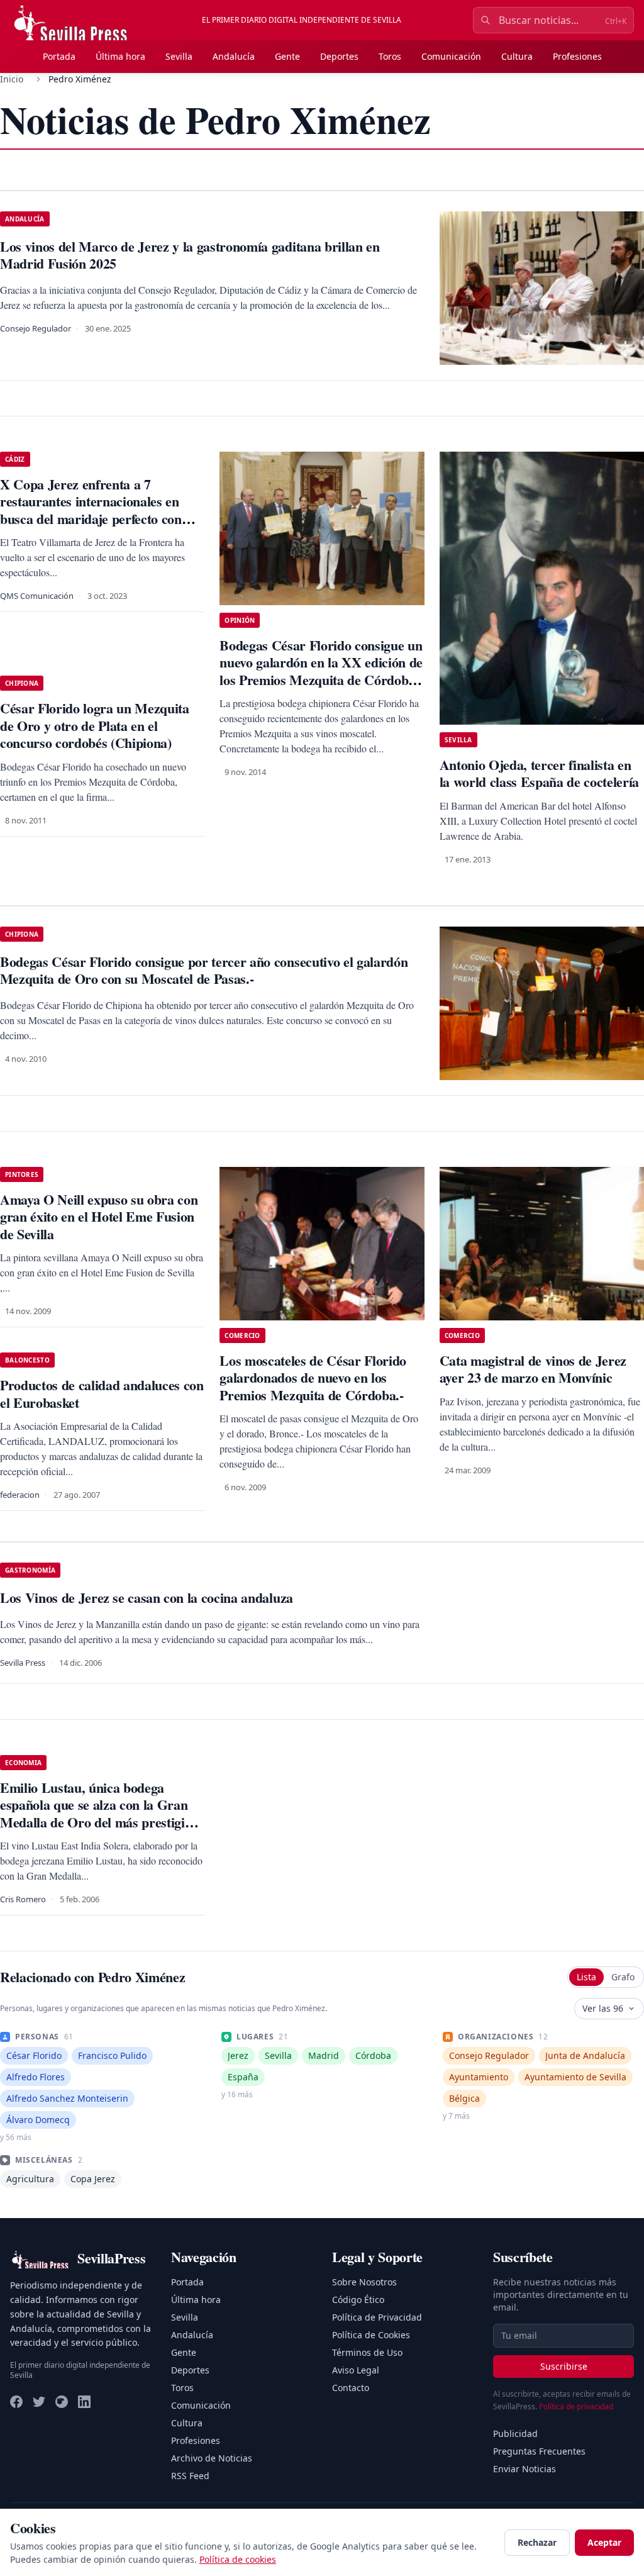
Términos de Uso (367, 2352)
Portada (59, 56)
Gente (287, 56)
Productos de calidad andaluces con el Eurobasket (102, 1394)
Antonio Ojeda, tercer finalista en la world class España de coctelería (539, 773)
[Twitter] (39, 2402)
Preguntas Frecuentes (539, 2451)
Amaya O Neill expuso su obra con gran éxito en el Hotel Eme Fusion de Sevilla (99, 1217)
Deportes (339, 56)
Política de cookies (238, 2559)
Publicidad (515, 2434)
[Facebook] (16, 2402)
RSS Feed (190, 2476)
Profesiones (577, 56)
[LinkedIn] (84, 2402)
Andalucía (234, 56)
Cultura (517, 56)
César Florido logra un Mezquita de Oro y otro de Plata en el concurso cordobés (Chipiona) (95, 725)
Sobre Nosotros (364, 2282)
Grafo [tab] (623, 1977)
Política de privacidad (576, 2406)
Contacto (351, 2388)
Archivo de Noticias (212, 2458)
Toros (390, 56)
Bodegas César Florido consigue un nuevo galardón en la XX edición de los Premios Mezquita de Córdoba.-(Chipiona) (321, 671)
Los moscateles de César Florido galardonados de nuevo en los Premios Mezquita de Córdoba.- (313, 1378)
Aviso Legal (356, 2370)
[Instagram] (62, 2402)
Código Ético (358, 2300)
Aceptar (604, 2542)
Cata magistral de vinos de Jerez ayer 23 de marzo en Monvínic (533, 1369)
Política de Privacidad (377, 2317)
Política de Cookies (371, 2335)
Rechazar (537, 2542)
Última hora (120, 56)
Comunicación (451, 56)
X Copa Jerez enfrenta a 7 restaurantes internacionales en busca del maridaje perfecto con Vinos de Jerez (91, 510)
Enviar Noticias (525, 2469)
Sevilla (179, 56)
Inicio (12, 79)
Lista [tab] (586, 1977)
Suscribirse (564, 2366)
